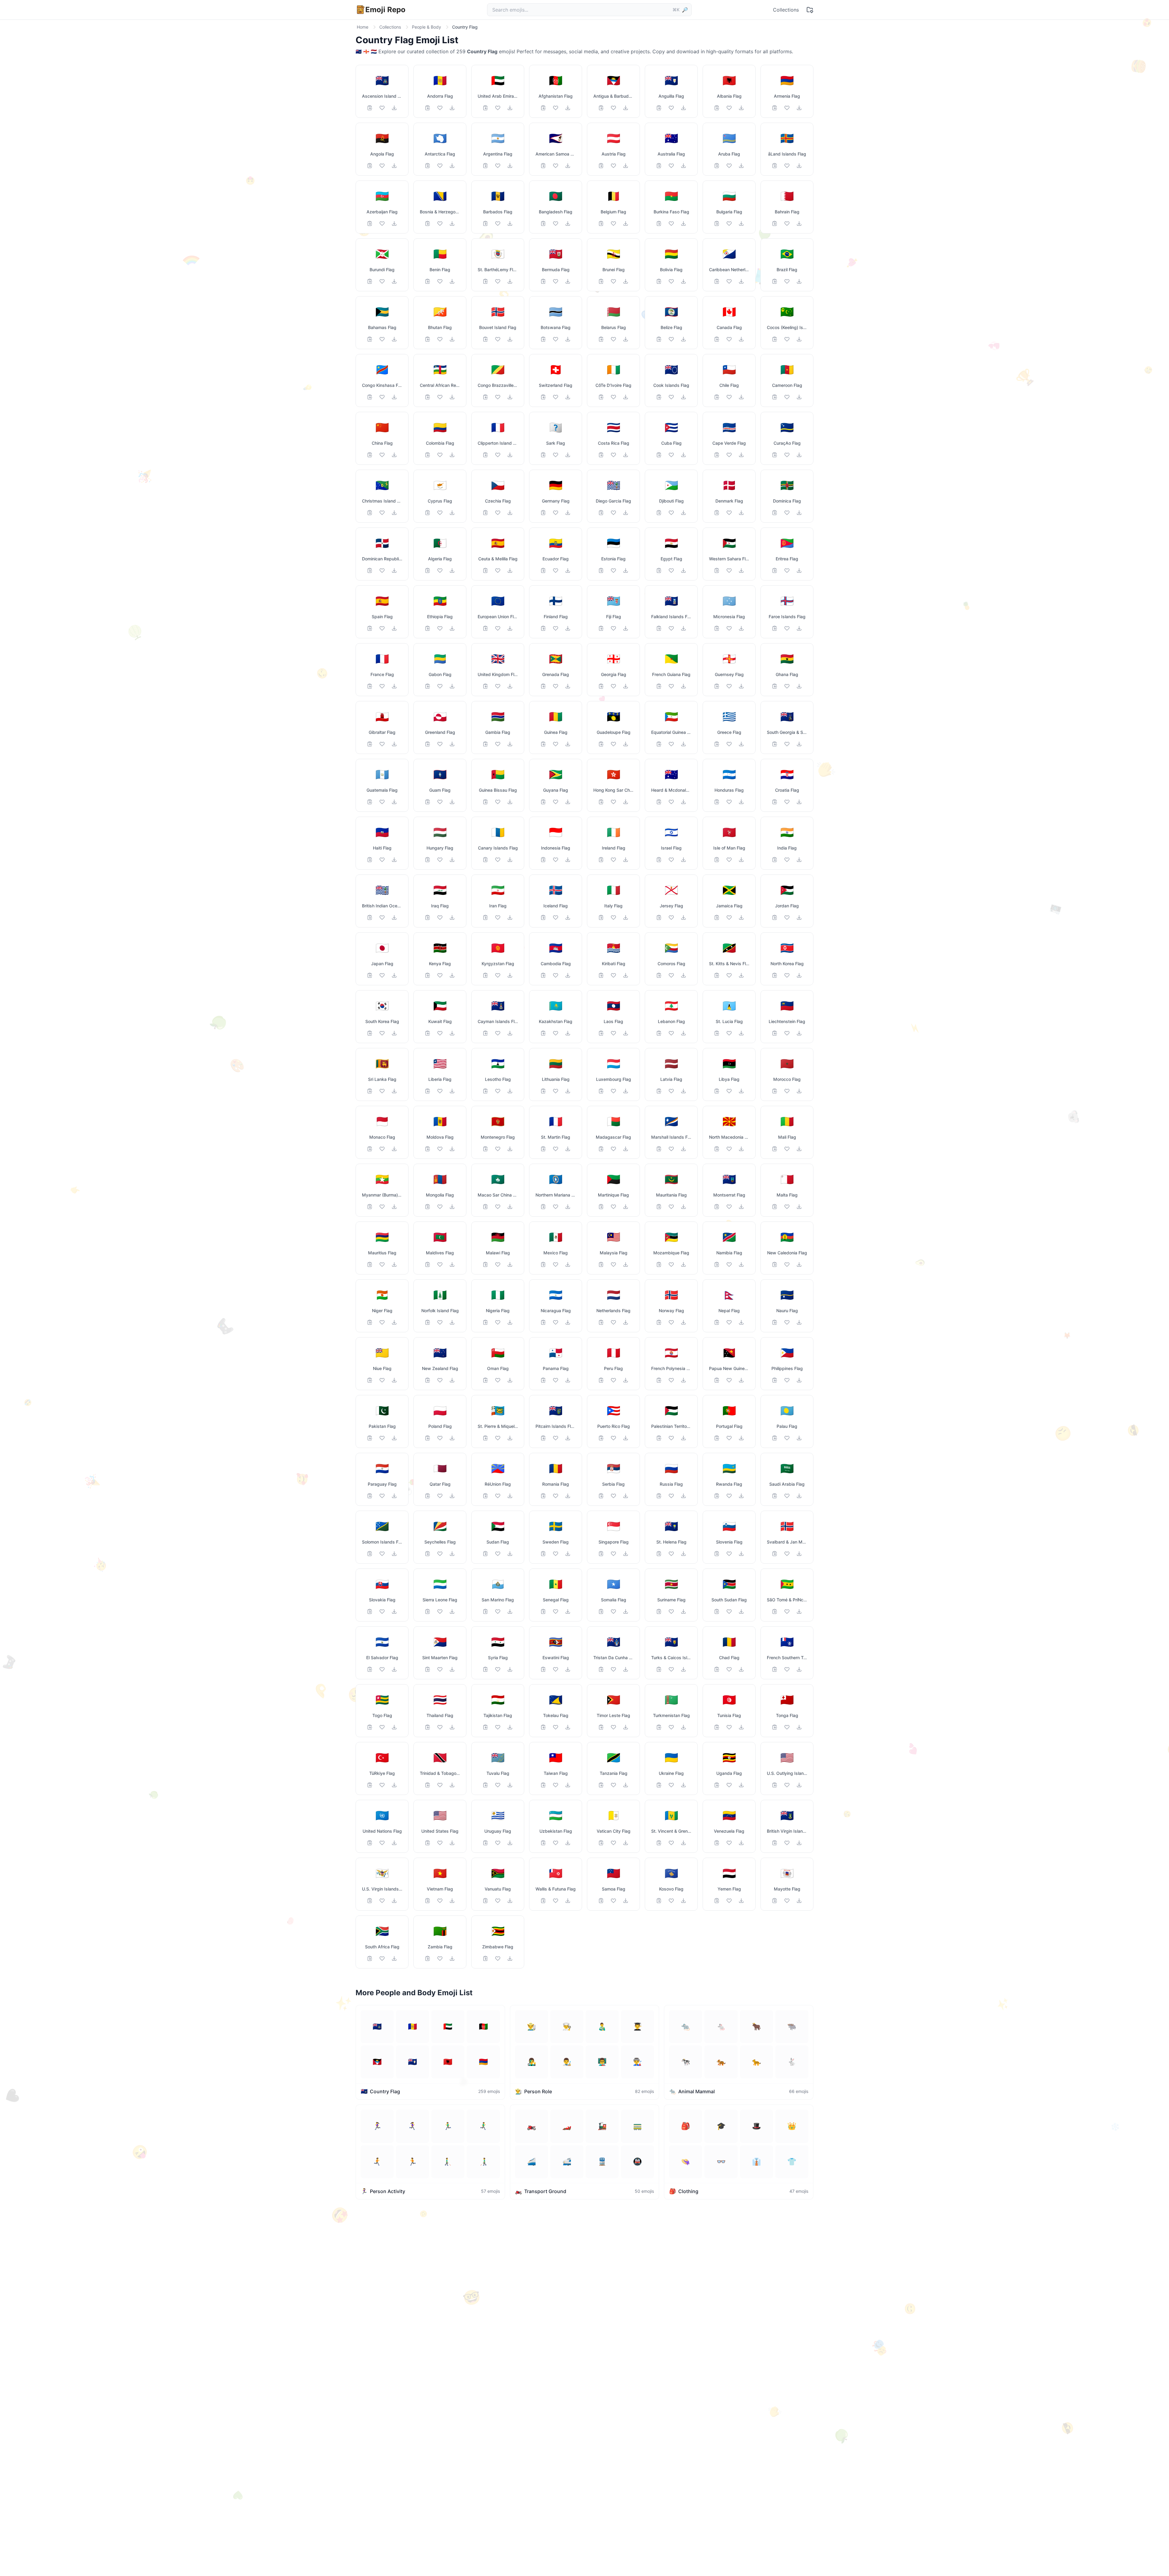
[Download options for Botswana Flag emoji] (568, 339)
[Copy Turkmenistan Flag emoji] (659, 1727)
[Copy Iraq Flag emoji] (428, 917)
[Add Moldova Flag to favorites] (440, 1149)
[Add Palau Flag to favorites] (787, 1438)
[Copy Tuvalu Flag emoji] (486, 1785)
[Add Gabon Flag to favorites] (440, 686)
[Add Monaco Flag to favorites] (382, 1149)
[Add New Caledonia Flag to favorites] (787, 1264)
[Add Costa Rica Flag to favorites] (613, 455)
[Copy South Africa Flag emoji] (370, 1958)
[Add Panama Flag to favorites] (556, 1380)
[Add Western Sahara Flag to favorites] (729, 570)
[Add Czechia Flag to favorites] (498, 513)
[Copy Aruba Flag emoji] (717, 166)
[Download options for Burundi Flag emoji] (394, 281)
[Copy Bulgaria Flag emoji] (717, 223)
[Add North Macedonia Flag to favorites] (729, 1149)
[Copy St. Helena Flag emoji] (659, 1554)
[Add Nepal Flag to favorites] (729, 1322)
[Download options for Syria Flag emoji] (510, 1669)
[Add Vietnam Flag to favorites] (440, 1901)
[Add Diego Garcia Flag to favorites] (613, 513)
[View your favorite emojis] (810, 10)
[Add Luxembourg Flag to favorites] (613, 1091)
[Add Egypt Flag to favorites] (671, 570)
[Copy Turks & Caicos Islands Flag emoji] (659, 1669)
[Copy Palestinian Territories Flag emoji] (659, 1438)
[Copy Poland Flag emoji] (428, 1438)
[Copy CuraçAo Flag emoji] (775, 455)
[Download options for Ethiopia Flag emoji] (452, 628)
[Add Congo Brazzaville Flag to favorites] (498, 397)
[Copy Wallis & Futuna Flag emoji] (543, 1901)
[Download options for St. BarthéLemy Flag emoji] (510, 281)
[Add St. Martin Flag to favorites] (556, 1149)
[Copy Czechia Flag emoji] (486, 513)
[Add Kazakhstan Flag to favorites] (556, 1033)
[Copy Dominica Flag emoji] (775, 513)
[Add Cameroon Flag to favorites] (787, 397)
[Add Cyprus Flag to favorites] (440, 513)
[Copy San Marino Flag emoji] (486, 1611)
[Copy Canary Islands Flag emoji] (486, 860)
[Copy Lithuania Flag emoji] (543, 1091)
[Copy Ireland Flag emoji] (601, 860)
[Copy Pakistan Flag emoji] (370, 1438)
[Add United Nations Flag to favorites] (382, 1843)
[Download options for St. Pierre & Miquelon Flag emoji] (510, 1438)
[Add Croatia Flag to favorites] (787, 802)
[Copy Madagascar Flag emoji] (601, 1149)
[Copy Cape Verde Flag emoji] (717, 455)
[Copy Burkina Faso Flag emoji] (659, 223)
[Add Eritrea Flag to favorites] (787, 570)
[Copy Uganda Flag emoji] (717, 1785)
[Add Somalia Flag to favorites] (613, 1611)
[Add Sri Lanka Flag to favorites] (382, 1091)
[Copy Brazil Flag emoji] (775, 281)
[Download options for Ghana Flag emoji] (799, 686)
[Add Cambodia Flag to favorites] (556, 975)
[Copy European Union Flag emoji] (486, 628)
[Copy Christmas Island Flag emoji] (370, 513)
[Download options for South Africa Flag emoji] (394, 1958)
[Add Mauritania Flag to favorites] (671, 1207)
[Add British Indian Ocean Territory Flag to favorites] (382, 917)
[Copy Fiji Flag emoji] (601, 628)
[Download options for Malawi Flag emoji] (510, 1264)
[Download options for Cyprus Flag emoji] (452, 513)
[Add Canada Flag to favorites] (729, 339)
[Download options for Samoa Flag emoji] (626, 1901)
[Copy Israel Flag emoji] (659, 860)
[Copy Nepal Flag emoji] (717, 1322)
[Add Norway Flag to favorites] (671, 1322)
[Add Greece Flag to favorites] (729, 744)
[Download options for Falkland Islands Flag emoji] (683, 628)
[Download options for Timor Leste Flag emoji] (626, 1727)
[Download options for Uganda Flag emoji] (741, 1785)
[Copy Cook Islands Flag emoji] (659, 397)
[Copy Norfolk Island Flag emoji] (428, 1322)
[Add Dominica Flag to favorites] (787, 513)
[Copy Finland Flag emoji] (543, 628)
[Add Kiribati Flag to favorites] (613, 975)
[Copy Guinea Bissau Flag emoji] (486, 802)
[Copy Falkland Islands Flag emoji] (659, 628)
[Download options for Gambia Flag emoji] (510, 744)
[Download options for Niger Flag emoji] (394, 1322)
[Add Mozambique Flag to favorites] (671, 1264)
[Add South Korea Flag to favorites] (382, 1033)
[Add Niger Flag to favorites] (382, 1322)
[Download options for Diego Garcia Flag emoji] (626, 513)
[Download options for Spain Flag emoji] (394, 628)
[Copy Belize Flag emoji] (659, 339)
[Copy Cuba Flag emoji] (659, 455)
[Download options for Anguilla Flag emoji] (683, 108)
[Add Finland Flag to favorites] (556, 628)
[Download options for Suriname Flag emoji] (683, 1611)
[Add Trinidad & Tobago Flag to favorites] (440, 1785)
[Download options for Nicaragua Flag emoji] (568, 1322)
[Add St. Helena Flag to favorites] (671, 1554)
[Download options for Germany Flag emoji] (568, 513)
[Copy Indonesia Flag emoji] (543, 860)
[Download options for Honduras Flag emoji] (741, 802)
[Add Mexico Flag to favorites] (556, 1264)
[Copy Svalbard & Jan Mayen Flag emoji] (775, 1554)
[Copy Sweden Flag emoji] (543, 1554)
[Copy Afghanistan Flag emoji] (543, 108)
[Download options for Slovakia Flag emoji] (394, 1611)
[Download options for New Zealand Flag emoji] (452, 1380)
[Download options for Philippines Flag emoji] (799, 1380)
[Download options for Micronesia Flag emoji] (741, 628)
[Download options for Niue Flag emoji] (394, 1380)
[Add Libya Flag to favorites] (729, 1091)
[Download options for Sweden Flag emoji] (568, 1554)
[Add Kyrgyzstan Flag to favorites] (498, 975)
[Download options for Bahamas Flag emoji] (394, 339)
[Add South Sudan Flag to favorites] (729, 1611)
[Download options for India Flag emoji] (799, 860)
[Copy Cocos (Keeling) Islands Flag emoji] (775, 339)
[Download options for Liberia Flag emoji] (452, 1091)
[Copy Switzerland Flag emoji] (543, 397)
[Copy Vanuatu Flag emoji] (486, 1901)
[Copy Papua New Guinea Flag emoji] (717, 1380)
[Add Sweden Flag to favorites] (556, 1554)
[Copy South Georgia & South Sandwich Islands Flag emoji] (775, 744)
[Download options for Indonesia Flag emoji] (568, 860)
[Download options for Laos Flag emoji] (626, 1033)
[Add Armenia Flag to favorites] (787, 108)
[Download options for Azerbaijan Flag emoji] (394, 223)
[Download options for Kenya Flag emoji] (452, 975)
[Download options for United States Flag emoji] (452, 1843)
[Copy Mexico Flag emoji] (543, 1264)
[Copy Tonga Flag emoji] (775, 1727)
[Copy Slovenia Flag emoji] (717, 1554)
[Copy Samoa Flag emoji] (601, 1901)
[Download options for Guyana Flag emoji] (568, 802)
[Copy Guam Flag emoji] (428, 802)
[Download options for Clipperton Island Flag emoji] (510, 455)
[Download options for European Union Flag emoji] (510, 628)
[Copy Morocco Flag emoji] (775, 1091)
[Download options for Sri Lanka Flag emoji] (394, 1091)
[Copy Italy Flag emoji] (601, 917)
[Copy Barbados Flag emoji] (486, 223)
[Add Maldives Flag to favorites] (440, 1264)
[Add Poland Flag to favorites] (440, 1438)
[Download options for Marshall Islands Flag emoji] (683, 1149)
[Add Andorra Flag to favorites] (440, 108)
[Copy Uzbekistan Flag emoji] (543, 1843)
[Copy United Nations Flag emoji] (370, 1843)
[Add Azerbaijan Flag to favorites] (382, 223)
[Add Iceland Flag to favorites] (556, 917)
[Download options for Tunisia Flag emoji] (741, 1727)
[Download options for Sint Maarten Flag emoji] (452, 1669)
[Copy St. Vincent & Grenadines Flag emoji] (659, 1843)
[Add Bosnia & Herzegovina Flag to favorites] (440, 223)
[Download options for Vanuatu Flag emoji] (510, 1901)
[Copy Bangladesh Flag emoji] (543, 223)
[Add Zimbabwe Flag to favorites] (498, 1958)
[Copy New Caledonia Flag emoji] (775, 1264)
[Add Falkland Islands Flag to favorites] (671, 628)
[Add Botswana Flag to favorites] (556, 339)
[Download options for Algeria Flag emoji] (452, 570)
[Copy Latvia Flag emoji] (659, 1091)
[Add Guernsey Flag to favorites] (729, 686)
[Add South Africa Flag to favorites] (382, 1958)
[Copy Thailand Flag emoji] (428, 1727)
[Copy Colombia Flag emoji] (428, 455)
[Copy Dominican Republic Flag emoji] (370, 570)
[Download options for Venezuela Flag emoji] (741, 1843)
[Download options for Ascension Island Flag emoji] (394, 108)
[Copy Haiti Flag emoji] (370, 860)
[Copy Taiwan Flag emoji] (543, 1785)
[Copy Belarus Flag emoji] (601, 339)
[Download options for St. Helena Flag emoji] (683, 1554)
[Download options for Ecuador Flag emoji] (568, 570)
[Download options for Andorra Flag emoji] (452, 108)
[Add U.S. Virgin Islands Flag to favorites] (382, 1901)
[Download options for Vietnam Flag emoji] (452, 1901)
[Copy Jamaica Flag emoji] (717, 917)
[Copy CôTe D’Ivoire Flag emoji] (601, 397)
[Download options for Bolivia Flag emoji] (683, 281)
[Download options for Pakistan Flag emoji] (394, 1438)
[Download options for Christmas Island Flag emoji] (394, 513)
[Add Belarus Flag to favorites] (613, 339)
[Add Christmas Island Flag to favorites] (382, 513)
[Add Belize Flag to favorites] (671, 339)
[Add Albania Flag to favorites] (729, 108)
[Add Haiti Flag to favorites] (382, 860)
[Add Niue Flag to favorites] (382, 1380)
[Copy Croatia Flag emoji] (775, 802)
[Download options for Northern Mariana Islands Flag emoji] (568, 1207)
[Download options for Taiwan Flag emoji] (568, 1785)
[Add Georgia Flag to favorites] (613, 686)
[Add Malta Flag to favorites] (787, 1207)
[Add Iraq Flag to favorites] (440, 917)
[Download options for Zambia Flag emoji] (452, 1958)
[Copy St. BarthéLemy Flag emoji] (486, 281)
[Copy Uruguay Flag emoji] (486, 1843)
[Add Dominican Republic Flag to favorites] (382, 570)
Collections (786, 10)
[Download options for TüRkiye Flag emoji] (394, 1785)
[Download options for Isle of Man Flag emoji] (741, 860)
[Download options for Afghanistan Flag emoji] (568, 108)
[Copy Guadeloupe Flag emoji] (601, 744)
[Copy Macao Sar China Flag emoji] (486, 1207)
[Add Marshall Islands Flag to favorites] (671, 1149)
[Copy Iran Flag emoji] (486, 917)
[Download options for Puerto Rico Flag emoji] (626, 1438)
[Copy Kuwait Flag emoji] (428, 1033)
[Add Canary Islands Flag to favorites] (498, 860)
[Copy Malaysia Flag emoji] (601, 1264)
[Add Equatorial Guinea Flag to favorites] (671, 744)
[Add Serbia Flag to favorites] (613, 1496)
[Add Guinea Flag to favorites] (556, 744)
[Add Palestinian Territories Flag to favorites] (671, 1438)
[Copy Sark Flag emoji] (543, 455)
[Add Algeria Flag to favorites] (440, 570)
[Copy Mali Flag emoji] (775, 1149)
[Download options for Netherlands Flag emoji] (626, 1322)
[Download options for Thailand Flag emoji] (452, 1727)
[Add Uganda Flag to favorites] (729, 1785)
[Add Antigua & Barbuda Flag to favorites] (613, 108)
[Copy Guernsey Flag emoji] (717, 686)
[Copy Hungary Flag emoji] (428, 860)
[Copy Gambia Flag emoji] (486, 744)
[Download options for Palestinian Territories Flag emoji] (683, 1438)
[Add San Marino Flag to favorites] (498, 1611)
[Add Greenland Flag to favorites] (440, 744)
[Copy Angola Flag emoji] (370, 166)
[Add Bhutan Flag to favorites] (440, 339)
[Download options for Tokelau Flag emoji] (568, 1727)
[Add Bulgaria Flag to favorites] (729, 223)
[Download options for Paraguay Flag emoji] (394, 1496)
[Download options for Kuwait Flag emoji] (452, 1033)
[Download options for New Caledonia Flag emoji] (799, 1264)
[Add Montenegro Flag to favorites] (498, 1149)
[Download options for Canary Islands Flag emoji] (510, 860)
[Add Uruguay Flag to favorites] (498, 1843)
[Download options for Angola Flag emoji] (394, 166)
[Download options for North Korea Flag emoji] (799, 975)
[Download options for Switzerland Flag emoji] (568, 397)
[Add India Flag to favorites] (787, 860)
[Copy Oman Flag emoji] (486, 1380)
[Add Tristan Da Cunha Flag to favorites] (613, 1669)
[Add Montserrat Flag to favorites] (729, 1207)
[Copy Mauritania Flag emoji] (659, 1207)
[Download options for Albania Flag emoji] (741, 108)
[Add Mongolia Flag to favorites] (440, 1207)
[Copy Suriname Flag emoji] (659, 1611)
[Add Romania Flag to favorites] (556, 1496)
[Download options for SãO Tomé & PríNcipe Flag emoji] (799, 1611)
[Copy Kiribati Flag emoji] (601, 975)
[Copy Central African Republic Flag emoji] (428, 397)
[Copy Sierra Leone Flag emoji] (428, 1611)
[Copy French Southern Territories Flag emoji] (775, 1669)
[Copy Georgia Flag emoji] (601, 686)
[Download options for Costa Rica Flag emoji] (626, 455)
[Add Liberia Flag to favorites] (440, 1091)
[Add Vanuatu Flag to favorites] (498, 1901)
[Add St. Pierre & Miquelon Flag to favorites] (498, 1438)
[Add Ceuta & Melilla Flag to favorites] (498, 570)
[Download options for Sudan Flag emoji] (510, 1554)
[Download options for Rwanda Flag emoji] (741, 1496)
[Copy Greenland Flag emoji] (428, 744)
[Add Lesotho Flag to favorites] (498, 1091)
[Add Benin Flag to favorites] (440, 281)
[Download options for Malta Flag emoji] (799, 1207)
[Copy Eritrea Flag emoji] (775, 570)
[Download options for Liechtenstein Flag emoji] (799, 1033)
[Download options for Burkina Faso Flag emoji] (683, 223)
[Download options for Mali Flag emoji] (799, 1149)
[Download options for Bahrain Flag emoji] (799, 223)
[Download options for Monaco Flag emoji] (394, 1149)
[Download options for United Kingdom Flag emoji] (510, 686)
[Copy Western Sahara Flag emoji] (717, 570)
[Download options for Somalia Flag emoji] (626, 1611)
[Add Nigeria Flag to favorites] (498, 1322)
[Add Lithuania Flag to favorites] (556, 1091)
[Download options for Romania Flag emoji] (568, 1496)
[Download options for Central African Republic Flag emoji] (452, 397)
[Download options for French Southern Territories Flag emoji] (799, 1669)
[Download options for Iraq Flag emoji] (452, 917)
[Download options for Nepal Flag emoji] (741, 1322)
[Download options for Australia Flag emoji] (683, 166)
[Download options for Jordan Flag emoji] (799, 917)
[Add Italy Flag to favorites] (613, 917)
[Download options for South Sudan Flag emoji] (741, 1611)
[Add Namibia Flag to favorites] (729, 1264)
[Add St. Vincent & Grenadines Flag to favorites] (671, 1843)
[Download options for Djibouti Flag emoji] (683, 513)
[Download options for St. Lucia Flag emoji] (741, 1033)
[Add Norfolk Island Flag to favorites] (440, 1322)
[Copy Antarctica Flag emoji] (428, 166)
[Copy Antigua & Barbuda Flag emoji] (601, 108)
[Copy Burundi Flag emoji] (370, 281)
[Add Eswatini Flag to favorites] (556, 1669)
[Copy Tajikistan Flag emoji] (486, 1727)
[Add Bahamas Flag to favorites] (382, 339)
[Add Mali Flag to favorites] (787, 1149)
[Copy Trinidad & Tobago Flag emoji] (428, 1785)
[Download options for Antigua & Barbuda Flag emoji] (626, 108)
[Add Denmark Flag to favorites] (729, 513)
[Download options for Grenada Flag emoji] (568, 686)
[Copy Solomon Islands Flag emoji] (370, 1554)
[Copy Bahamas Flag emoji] (370, 339)
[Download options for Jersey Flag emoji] (683, 917)
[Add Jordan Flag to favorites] (787, 917)
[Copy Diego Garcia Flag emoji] (601, 513)
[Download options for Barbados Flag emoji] (510, 223)
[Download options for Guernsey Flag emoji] (741, 686)
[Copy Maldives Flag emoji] (428, 1264)
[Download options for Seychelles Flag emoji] (452, 1554)
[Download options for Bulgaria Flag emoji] (741, 223)
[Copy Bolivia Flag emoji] (659, 281)
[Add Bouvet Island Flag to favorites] (498, 339)
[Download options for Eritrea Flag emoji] (799, 570)
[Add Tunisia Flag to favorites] (729, 1727)
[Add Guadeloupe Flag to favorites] (613, 744)
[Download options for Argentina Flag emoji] (510, 166)
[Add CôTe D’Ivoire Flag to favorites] (613, 397)
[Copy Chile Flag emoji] (717, 397)
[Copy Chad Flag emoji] (717, 1669)
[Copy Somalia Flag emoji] (601, 1611)
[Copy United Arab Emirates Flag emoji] (486, 108)
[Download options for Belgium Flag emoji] (626, 223)
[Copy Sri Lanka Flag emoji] (370, 1091)
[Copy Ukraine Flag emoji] (659, 1785)
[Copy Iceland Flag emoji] (543, 917)
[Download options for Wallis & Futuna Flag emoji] (568, 1901)
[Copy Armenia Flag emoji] (775, 108)
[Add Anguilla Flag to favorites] (671, 108)
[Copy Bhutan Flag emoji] (428, 339)
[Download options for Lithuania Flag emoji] (568, 1091)
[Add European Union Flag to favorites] (498, 628)
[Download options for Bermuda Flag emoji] (568, 281)
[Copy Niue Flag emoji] (370, 1380)
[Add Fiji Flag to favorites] (613, 628)
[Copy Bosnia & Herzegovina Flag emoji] (428, 223)
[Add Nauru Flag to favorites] (787, 1322)
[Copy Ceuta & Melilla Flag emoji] (486, 570)
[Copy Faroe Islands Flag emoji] (775, 628)
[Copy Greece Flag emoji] (717, 744)
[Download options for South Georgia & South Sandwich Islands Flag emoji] (799, 744)
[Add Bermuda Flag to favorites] (556, 281)
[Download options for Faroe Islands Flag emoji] (799, 628)
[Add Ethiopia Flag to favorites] (440, 628)
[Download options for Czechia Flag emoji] (510, 513)
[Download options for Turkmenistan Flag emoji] (683, 1727)
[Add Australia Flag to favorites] (671, 166)
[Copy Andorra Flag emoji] (428, 108)
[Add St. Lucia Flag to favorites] (729, 1033)
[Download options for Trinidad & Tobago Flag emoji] (452, 1785)
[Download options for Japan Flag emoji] (394, 975)
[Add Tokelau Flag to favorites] (556, 1727)
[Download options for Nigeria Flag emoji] (510, 1322)
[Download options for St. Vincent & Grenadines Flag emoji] (683, 1843)
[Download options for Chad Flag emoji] (741, 1669)
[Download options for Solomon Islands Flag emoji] (394, 1554)
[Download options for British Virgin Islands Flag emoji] (799, 1843)
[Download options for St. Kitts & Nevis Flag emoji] (741, 975)
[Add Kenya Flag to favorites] (440, 975)
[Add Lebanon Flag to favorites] (671, 1033)
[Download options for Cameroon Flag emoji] (799, 397)
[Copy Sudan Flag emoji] (486, 1554)
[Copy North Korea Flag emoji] (775, 975)
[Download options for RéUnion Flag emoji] (510, 1496)
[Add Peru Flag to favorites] (613, 1380)
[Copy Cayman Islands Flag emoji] (486, 1033)
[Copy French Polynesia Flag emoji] (659, 1380)
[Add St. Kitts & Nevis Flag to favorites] (729, 975)
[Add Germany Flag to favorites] (556, 513)
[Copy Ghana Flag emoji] (775, 686)
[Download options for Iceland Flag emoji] (568, 917)
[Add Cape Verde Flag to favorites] (729, 455)
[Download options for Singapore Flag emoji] (626, 1554)
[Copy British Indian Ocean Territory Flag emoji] (370, 917)
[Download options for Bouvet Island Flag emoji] (510, 339)
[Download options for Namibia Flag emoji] (741, 1264)
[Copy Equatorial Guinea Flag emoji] (659, 744)
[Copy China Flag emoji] (370, 455)
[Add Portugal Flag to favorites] (729, 1438)
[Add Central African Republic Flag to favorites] (440, 397)
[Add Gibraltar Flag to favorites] (382, 744)
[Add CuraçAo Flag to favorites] (787, 455)
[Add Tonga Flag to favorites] (787, 1727)
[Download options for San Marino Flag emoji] (510, 1611)
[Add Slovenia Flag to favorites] (729, 1554)
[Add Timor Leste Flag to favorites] (613, 1727)
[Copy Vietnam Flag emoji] (428, 1901)
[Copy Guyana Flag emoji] (543, 802)
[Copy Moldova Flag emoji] (428, 1149)
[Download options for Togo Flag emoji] (394, 1727)
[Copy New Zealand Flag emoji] (428, 1380)
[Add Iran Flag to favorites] (498, 917)
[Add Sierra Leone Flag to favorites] (440, 1611)
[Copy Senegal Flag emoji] (543, 1611)
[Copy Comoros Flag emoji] (659, 975)
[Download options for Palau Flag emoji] (799, 1438)
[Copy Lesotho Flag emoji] (486, 1091)
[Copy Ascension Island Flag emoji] (370, 108)
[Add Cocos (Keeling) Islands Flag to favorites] (787, 339)
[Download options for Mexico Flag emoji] (568, 1264)
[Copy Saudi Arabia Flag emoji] (775, 1496)
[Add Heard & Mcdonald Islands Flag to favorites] (671, 802)
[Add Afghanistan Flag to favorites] (556, 108)
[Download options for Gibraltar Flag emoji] (394, 744)
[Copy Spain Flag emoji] (370, 628)
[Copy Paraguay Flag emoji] (370, 1496)
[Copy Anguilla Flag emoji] (659, 108)
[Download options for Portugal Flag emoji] (741, 1438)
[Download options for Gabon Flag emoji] (452, 686)
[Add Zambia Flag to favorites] (440, 1958)
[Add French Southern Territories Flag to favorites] (787, 1669)
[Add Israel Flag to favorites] (671, 860)
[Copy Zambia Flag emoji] (428, 1958)
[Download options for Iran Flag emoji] (510, 917)
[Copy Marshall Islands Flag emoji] (659, 1149)
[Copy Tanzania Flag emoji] (601, 1785)
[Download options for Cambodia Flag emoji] (568, 975)
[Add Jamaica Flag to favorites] (729, 917)
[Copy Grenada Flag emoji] (543, 686)
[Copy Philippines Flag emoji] (775, 1380)
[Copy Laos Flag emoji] (601, 1033)
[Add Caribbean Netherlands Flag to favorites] (729, 281)
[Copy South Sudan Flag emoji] (717, 1611)
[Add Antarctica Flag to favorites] (440, 166)
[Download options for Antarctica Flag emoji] (452, 166)
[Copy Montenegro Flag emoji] (486, 1149)
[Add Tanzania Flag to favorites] (613, 1785)
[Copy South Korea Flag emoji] (370, 1033)
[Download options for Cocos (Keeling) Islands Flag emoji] (799, 339)
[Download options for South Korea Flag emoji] (394, 1033)
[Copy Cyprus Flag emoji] (428, 513)
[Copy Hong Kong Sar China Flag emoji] (601, 802)
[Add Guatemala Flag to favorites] (382, 802)
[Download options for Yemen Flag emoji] (741, 1901)
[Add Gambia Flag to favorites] (498, 744)
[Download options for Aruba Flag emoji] (741, 166)
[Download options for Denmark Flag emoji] (741, 513)
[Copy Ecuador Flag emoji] (543, 570)
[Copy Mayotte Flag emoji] (775, 1901)
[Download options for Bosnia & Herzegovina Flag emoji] (452, 223)
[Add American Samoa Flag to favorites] (556, 166)
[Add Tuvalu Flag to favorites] (498, 1785)
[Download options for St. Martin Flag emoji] (568, 1149)
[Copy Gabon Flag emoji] (428, 686)
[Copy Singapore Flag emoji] (601, 1554)
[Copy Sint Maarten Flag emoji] (428, 1669)
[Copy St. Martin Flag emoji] (543, 1149)
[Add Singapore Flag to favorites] (613, 1554)
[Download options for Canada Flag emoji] (741, 339)
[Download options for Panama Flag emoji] (568, 1380)
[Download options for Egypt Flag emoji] (683, 570)
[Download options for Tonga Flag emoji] (799, 1727)
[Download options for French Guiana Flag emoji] (683, 686)
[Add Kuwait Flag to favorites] (440, 1033)
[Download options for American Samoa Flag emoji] (568, 166)
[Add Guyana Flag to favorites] (556, 802)
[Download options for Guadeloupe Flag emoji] (626, 744)
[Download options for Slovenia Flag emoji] (741, 1554)
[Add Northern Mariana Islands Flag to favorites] (556, 1207)
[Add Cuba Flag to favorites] (671, 455)
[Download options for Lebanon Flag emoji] (683, 1033)
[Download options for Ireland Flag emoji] (626, 860)
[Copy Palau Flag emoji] (775, 1438)
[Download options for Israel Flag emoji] (683, 860)
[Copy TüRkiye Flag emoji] (370, 1785)
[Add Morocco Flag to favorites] (787, 1091)
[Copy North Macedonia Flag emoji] (717, 1149)
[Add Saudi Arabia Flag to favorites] (787, 1496)
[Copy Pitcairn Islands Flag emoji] (543, 1438)
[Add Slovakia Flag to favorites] (382, 1611)
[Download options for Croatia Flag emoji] (799, 802)
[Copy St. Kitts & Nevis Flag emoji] (717, 975)
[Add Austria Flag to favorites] (613, 166)
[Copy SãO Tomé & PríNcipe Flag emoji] (775, 1611)
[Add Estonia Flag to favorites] (613, 570)
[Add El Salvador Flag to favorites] (382, 1669)
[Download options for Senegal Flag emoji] (568, 1611)
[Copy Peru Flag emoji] (601, 1380)
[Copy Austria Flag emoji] (601, 166)
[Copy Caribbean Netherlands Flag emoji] (717, 281)
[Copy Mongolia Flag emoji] (428, 1207)
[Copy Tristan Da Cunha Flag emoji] (601, 1669)
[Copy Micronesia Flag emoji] (717, 628)
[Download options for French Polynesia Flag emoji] (683, 1380)
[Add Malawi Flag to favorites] (498, 1264)
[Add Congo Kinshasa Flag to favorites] (382, 397)
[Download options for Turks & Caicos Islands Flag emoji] (683, 1669)
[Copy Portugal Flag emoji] (717, 1438)
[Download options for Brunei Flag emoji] (626, 281)
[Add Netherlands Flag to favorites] (613, 1322)
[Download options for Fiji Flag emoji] (626, 628)
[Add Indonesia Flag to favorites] (556, 860)
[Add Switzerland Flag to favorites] (556, 397)
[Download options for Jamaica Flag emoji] (741, 917)
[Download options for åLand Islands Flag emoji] (799, 166)
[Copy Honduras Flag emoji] (717, 802)
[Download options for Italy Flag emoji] (626, 917)
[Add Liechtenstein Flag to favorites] (787, 1033)
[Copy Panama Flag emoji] (543, 1380)
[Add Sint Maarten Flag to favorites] (440, 1669)
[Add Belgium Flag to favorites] (613, 223)
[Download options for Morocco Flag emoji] (799, 1091)
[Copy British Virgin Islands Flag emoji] (775, 1843)
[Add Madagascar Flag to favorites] (613, 1149)
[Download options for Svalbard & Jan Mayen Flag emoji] (799, 1554)
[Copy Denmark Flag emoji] (717, 513)
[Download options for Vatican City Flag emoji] (626, 1843)
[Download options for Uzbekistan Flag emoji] (568, 1843)
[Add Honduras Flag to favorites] (729, 802)
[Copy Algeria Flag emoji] (428, 570)
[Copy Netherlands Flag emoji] (601, 1322)
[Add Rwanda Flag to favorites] (729, 1496)
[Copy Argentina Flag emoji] (486, 166)
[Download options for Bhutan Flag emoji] (452, 339)
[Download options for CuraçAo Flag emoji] (799, 455)
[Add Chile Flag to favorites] (729, 397)
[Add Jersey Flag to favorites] (671, 917)
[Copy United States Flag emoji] (428, 1843)
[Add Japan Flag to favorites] (382, 975)
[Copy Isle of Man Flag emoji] (717, 860)
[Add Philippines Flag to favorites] (787, 1380)
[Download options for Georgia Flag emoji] (626, 686)
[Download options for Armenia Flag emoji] (799, 108)
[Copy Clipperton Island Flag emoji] (486, 455)
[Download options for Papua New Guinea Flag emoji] (741, 1380)
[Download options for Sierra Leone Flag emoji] (452, 1611)
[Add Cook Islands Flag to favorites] (671, 397)
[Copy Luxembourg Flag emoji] (601, 1091)
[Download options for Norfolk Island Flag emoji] (452, 1322)
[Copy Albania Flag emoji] (717, 108)
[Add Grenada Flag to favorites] (556, 686)
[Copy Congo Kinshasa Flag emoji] (370, 397)
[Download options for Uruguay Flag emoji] (510, 1843)
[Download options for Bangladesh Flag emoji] (568, 223)
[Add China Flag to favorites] (382, 455)
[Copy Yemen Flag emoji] (717, 1901)
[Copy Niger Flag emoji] (370, 1322)
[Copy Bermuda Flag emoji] (543, 281)
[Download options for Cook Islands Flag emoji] (683, 397)
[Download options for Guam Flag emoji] (452, 802)
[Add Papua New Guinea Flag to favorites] (729, 1380)
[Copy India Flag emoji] (775, 860)
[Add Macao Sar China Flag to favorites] (498, 1207)
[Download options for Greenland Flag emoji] (452, 744)
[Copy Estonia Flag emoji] (601, 570)
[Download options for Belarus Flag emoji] (626, 339)
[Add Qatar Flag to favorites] (440, 1496)
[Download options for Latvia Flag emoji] (683, 1091)
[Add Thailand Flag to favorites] (440, 1727)
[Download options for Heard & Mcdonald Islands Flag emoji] (683, 802)
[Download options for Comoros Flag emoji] (683, 975)
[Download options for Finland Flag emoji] (568, 628)
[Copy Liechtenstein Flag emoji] (775, 1033)
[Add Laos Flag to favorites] (613, 1033)
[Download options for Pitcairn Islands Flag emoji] (568, 1438)
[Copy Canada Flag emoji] (717, 339)
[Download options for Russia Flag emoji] (683, 1496)
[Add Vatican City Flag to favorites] (613, 1843)
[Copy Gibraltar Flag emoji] (370, 744)
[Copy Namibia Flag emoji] (717, 1264)
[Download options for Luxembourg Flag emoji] (626, 1091)
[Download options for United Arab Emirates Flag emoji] (510, 108)
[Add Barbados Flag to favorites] (498, 223)
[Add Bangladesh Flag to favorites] (556, 223)
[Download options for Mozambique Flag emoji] (683, 1264)
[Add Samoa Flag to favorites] (613, 1901)
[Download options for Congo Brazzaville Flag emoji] (510, 397)
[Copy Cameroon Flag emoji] (775, 397)
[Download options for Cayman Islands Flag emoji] (510, 1033)
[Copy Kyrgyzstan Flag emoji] (486, 975)
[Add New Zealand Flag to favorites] (440, 1380)
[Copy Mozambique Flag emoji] (659, 1264)
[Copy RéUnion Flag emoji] (486, 1496)
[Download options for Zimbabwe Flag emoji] (510, 1958)
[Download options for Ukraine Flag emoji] (683, 1785)
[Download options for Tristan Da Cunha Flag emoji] (626, 1669)
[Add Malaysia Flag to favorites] (613, 1264)
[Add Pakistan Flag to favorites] (382, 1438)
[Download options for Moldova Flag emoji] (452, 1149)
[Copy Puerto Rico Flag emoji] (601, 1438)
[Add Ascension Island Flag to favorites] (382, 108)
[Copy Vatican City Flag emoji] (601, 1843)
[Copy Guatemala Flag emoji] (370, 802)
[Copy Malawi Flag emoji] (486, 1264)
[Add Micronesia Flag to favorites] (729, 628)
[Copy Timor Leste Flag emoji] (601, 1727)
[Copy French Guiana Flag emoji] (659, 686)
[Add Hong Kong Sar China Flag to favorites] (613, 802)
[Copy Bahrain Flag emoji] (775, 223)
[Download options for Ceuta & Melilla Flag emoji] (510, 570)
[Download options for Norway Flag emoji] (683, 1322)
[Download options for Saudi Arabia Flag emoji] (799, 1496)
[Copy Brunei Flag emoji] (601, 281)
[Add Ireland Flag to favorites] (613, 860)
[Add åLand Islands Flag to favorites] (787, 166)
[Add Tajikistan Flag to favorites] (498, 1727)
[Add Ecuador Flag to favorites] (556, 570)
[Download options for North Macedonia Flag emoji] (741, 1149)
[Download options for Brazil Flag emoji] (799, 281)
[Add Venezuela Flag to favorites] (729, 1843)
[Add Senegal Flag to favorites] (556, 1611)
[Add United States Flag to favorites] (440, 1843)
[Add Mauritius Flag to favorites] (382, 1264)
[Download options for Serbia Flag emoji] (626, 1496)
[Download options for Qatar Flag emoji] (452, 1496)
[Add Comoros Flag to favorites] (671, 975)
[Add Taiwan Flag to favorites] (556, 1785)
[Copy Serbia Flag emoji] (601, 1496)
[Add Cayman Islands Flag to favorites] (498, 1033)
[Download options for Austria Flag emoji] (626, 166)
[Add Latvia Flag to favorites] (671, 1091)
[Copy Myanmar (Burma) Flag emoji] (370, 1207)
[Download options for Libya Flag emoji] (741, 1091)
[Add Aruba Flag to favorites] (729, 166)
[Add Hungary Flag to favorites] (440, 860)
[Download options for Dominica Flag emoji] (799, 513)
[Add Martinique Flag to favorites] (613, 1207)
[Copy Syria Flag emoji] (486, 1669)
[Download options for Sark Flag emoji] (568, 455)
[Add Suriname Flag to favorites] (671, 1611)
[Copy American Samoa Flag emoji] (543, 166)
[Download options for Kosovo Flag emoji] (683, 1901)
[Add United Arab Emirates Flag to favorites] (498, 108)
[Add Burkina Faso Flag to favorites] (671, 223)
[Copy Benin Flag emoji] (428, 281)
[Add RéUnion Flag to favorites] (498, 1496)
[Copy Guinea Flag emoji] (543, 744)
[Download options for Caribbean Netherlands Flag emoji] (741, 281)
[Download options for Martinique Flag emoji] (626, 1207)
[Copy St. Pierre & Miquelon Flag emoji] (486, 1438)
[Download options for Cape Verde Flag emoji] (741, 455)
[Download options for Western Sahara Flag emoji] (741, 570)
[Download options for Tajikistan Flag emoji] (510, 1727)
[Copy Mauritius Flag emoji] (370, 1264)
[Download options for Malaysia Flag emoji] (626, 1264)
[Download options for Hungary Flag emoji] (452, 860)
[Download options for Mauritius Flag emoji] (394, 1264)
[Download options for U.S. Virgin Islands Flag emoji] (394, 1901)
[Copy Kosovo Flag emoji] (659, 1901)
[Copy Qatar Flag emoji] (428, 1496)
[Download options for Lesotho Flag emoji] (510, 1091)
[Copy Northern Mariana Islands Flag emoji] (543, 1207)
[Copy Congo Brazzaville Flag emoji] (486, 397)
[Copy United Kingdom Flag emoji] (486, 686)
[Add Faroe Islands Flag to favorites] (787, 628)
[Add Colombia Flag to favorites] (440, 455)
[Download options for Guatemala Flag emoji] (394, 802)
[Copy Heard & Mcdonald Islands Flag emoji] (659, 802)
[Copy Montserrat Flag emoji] (717, 1207)
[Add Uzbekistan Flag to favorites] (556, 1843)
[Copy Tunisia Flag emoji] (717, 1727)
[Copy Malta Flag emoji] (775, 1207)
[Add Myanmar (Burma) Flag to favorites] (382, 1207)
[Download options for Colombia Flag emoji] (452, 455)
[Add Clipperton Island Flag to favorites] (498, 455)
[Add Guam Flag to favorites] (440, 802)
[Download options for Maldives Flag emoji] (452, 1264)
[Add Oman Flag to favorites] (498, 1380)
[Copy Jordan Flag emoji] (775, 917)
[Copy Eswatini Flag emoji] (543, 1669)
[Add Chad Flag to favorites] (729, 1669)
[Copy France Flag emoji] (370, 686)
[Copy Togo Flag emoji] (370, 1727)
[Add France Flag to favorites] (382, 686)
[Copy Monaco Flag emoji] (370, 1149)
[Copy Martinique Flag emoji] (601, 1207)
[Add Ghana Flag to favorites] (787, 686)
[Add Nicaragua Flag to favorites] (556, 1322)
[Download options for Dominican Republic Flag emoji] (394, 570)
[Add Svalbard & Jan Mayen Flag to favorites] (787, 1554)
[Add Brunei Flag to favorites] (613, 281)
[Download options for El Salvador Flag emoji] (394, 1669)
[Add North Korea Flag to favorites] (787, 975)
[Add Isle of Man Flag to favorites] (729, 860)
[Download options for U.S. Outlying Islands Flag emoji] (799, 1785)
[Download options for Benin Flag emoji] (452, 281)
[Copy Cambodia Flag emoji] (543, 975)
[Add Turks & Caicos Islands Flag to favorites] (671, 1669)
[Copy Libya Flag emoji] (717, 1091)
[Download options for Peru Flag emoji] (626, 1380)
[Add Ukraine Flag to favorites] (671, 1785)
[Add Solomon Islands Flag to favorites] (382, 1554)
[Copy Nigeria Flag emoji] (486, 1322)
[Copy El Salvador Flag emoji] (370, 1669)
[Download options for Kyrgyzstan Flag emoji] (510, 975)
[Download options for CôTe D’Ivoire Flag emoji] (626, 397)
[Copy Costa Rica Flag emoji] (601, 455)
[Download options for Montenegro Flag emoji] (510, 1149)
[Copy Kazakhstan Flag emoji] (543, 1033)
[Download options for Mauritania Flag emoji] (683, 1207)
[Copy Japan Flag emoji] (370, 975)
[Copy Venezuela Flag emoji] (717, 1843)
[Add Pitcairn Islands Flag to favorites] (556, 1438)
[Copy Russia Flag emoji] (659, 1496)
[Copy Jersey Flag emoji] (659, 917)
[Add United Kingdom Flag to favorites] (498, 686)
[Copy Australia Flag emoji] (659, 166)
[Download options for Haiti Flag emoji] (394, 860)
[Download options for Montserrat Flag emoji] (741, 1207)
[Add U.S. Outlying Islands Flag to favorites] (787, 1785)
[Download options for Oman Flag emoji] (510, 1380)
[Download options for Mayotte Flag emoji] (799, 1901)
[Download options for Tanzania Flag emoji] (626, 1785)
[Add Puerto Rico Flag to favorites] (613, 1438)
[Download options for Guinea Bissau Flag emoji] (510, 802)
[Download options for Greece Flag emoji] (741, 744)
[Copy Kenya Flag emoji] (428, 975)
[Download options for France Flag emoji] (394, 686)
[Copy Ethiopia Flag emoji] (428, 628)
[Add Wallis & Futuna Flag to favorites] (556, 1901)
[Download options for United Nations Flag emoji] (394, 1843)
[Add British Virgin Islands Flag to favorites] (787, 1843)
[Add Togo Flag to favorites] (382, 1727)
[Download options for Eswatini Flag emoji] (568, 1669)
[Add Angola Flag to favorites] (382, 166)
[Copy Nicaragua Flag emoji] (543, 1322)
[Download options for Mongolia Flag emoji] (452, 1207)
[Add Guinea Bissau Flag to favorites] (498, 802)
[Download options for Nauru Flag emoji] (799, 1322)
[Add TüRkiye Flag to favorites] (382, 1785)
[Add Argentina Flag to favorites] (498, 166)
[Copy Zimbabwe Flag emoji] (486, 1958)
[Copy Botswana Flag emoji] (543, 339)
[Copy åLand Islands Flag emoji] (775, 166)
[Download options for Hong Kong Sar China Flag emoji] (626, 802)
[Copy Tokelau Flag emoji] (543, 1727)
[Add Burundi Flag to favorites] (382, 281)
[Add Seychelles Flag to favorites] (440, 1554)
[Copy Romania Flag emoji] (543, 1496)
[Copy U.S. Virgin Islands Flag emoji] (370, 1901)
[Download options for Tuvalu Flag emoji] (510, 1785)
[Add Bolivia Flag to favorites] (671, 281)
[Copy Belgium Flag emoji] (601, 223)
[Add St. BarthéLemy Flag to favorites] (498, 281)
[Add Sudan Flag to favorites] (498, 1554)
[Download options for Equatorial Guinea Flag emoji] (683, 744)
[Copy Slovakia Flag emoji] (370, 1611)
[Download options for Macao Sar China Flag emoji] (510, 1207)
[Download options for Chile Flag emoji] (741, 397)
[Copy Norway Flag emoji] (659, 1322)
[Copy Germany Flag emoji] (543, 513)
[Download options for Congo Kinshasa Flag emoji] (394, 397)
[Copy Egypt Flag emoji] (659, 570)
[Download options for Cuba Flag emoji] (683, 455)
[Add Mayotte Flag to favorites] (787, 1901)
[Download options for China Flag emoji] (394, 455)
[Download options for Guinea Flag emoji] (568, 744)
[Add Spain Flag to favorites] (382, 628)
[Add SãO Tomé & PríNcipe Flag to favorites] (787, 1611)
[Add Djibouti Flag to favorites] (671, 513)
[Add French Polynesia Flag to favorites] (671, 1380)
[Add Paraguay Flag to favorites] (382, 1496)
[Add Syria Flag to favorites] (498, 1669)
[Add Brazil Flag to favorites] (787, 281)
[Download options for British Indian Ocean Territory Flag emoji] (394, 917)
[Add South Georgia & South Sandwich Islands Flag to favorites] (787, 744)
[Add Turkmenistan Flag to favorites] (671, 1727)
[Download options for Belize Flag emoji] (683, 339)
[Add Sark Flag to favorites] (556, 455)
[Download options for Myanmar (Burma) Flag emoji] (394, 1207)
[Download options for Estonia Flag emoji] (626, 570)
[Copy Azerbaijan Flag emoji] (370, 223)
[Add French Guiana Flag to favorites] (671, 686)
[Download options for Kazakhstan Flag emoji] (568, 1033)
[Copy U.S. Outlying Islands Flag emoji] (775, 1785)
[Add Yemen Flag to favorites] (729, 1901)
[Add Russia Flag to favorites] (671, 1496)
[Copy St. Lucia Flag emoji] (717, 1033)
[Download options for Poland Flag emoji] (452, 1438)
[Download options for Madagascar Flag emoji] (626, 1149)
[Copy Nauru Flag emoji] (775, 1322)
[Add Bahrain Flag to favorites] (787, 223)
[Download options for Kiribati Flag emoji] (626, 975)
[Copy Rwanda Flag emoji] (717, 1496)
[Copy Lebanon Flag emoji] (659, 1033)
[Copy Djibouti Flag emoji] (659, 513)
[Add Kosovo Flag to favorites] (671, 1901)
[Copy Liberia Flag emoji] (428, 1091)
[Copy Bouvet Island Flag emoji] (486, 339)
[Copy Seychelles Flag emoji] (428, 1554)
